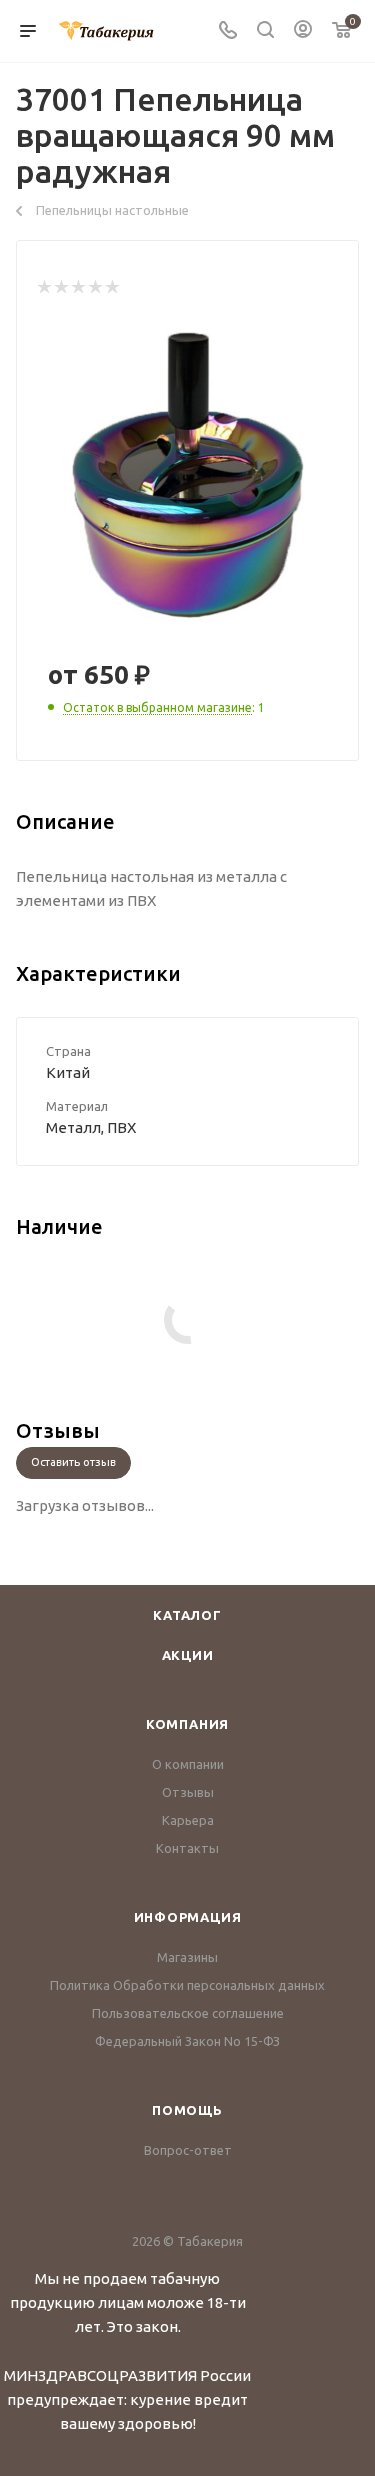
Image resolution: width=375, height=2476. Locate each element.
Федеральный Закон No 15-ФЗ (187, 2041)
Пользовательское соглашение (188, 2013)
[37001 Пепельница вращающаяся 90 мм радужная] (188, 475)
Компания (187, 1724)
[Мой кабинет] (303, 31)
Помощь (187, 2110)
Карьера (188, 1820)
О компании (188, 1764)
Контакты (187, 1848)
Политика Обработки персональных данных (187, 1985)
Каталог (187, 1615)
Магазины (187, 1957)
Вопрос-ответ (188, 2150)
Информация (188, 1917)
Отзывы (188, 1792)
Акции (188, 1655)
